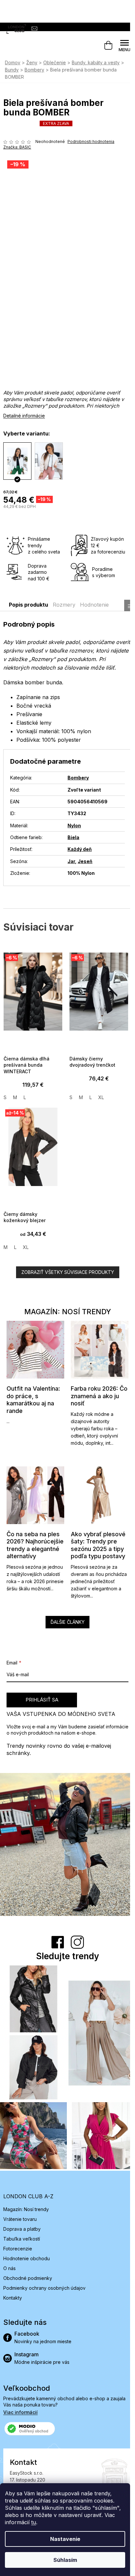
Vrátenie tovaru (20, 2219)
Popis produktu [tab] (29, 605)
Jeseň (85, 861)
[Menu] (125, 46)
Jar (71, 861)
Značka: (17, 147)
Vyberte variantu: (27, 433)
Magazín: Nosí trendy (26, 2209)
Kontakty (13, 2298)
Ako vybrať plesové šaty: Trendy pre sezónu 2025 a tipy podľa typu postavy (98, 1545)
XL (101, 1097)
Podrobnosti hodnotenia (91, 141)
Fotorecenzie (18, 2249)
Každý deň (80, 849)
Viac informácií (20, 2412)
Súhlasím (65, 2560)
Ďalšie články (67, 1622)
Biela (73, 837)
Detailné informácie (24, 416)
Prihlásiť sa (42, 1700)
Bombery (78, 778)
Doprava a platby (22, 2229)
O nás (10, 2268)
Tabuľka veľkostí (22, 2239)
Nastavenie (65, 2539)
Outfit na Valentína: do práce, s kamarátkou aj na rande (33, 1400)
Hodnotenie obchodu (27, 2258)
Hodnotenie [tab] (94, 605)
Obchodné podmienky (28, 2278)
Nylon (74, 825)
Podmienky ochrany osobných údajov (44, 2288)
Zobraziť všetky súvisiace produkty (68, 1272)
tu (34, 2522)
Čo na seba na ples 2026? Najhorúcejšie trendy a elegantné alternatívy (35, 1545)
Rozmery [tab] (64, 605)
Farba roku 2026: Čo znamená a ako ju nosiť (99, 1396)
